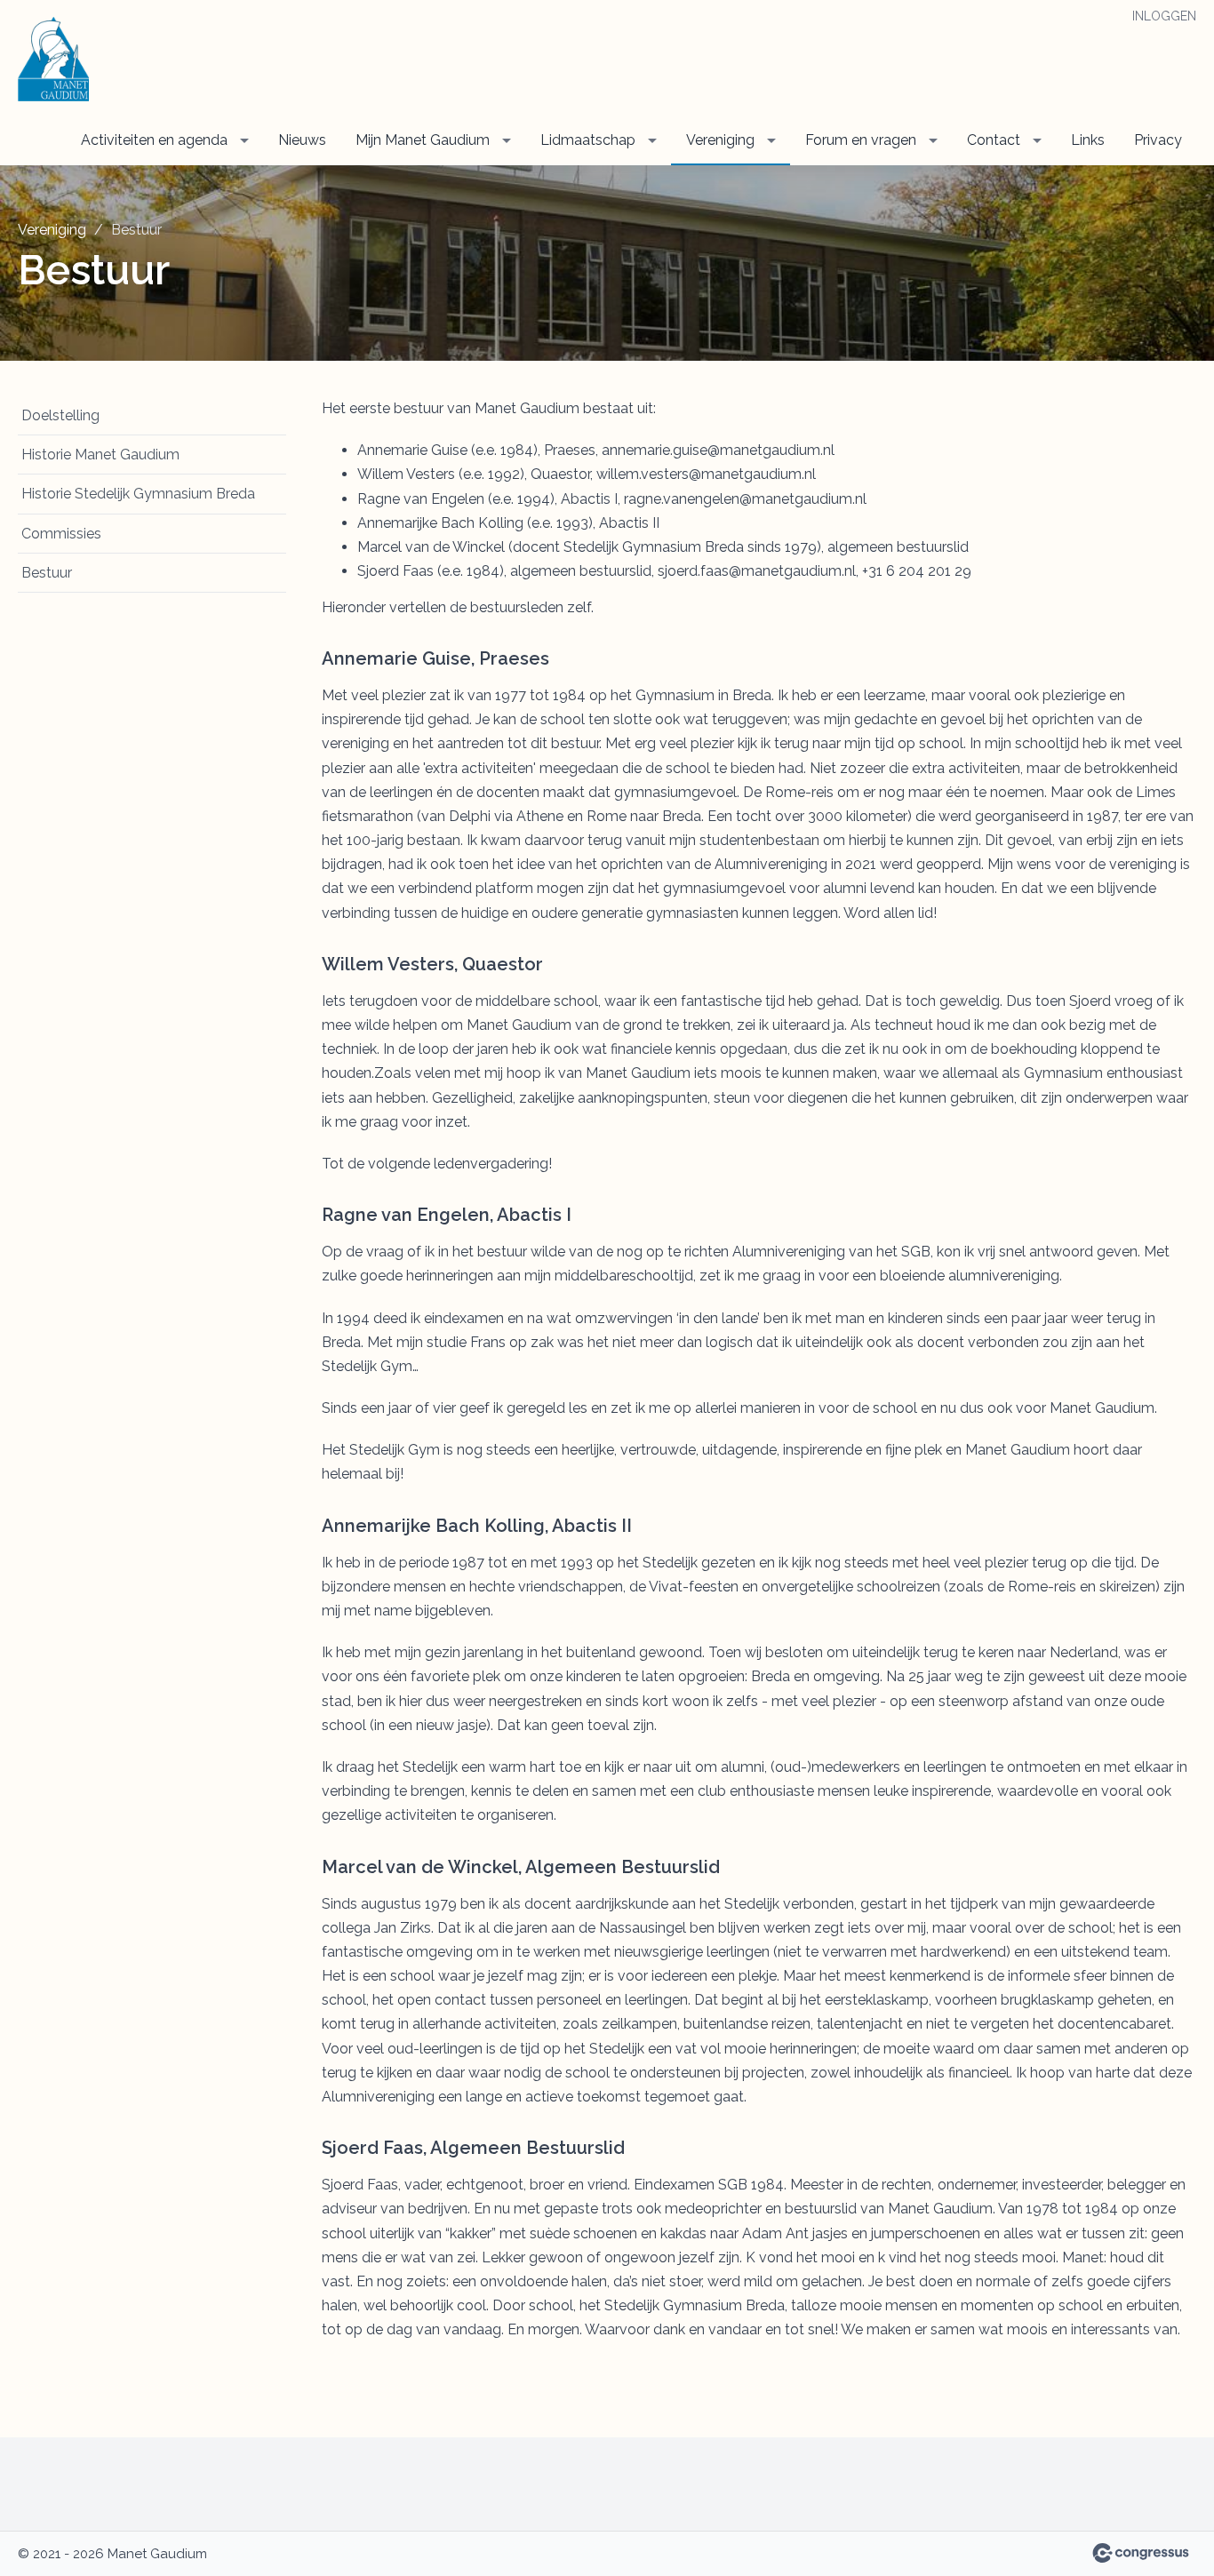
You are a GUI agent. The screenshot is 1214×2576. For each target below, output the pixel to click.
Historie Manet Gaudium (100, 455)
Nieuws (302, 140)
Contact (994, 140)
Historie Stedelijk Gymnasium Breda (138, 494)
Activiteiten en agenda (154, 140)
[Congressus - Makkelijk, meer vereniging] (1141, 2553)
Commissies (61, 534)
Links (1088, 140)
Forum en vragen (861, 140)
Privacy (1158, 140)
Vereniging (720, 140)
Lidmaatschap (588, 140)
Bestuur (47, 573)
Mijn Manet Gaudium (423, 140)
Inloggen (1164, 16)
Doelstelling (60, 415)
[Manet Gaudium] (53, 59)
